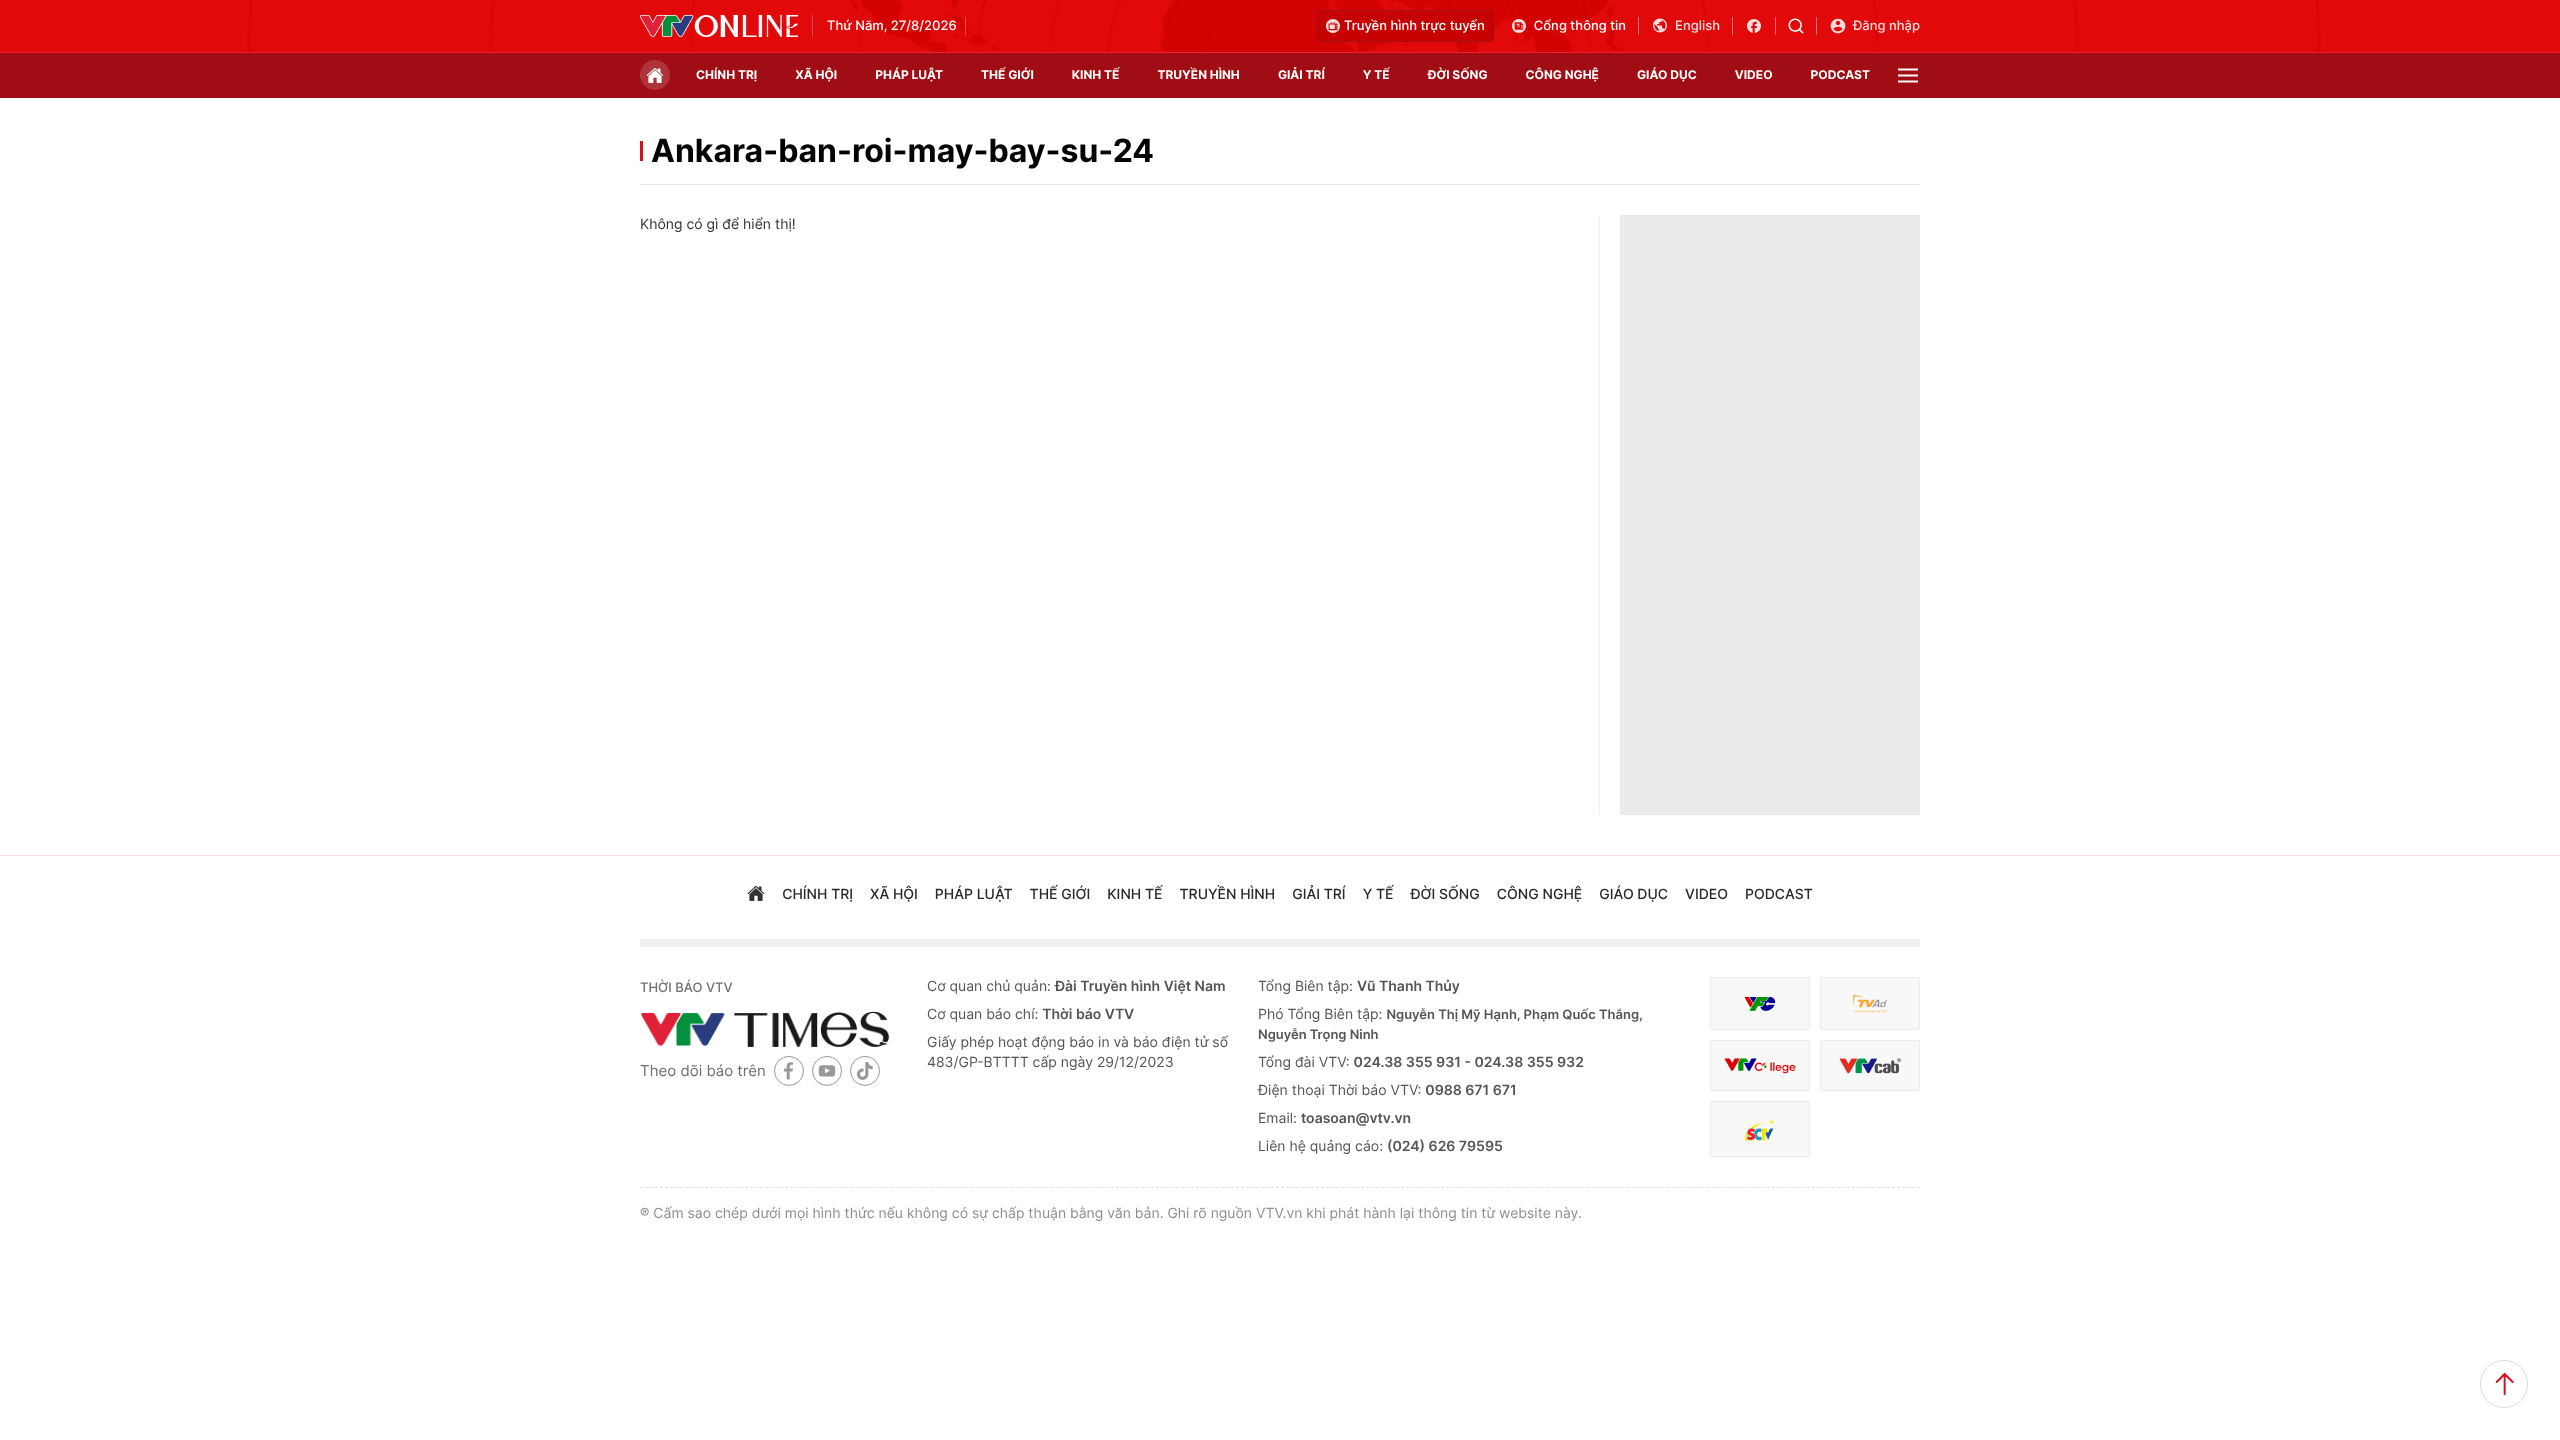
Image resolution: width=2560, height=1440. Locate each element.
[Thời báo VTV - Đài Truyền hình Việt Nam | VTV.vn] (719, 26)
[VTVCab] (1870, 1065)
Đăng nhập (1886, 26)
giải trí (1301, 74)
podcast (1840, 74)
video (1754, 74)
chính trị (726, 74)
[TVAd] (1870, 1003)
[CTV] (1760, 1065)
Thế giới (1007, 74)
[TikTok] (865, 1070)
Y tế (1376, 74)
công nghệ (1562, 74)
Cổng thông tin (1580, 26)
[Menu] (1908, 75)
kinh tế (1096, 74)
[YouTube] (827, 1070)
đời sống (1458, 74)
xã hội (816, 74)
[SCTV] (1760, 1129)
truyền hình (1198, 74)
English (1697, 26)
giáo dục (1667, 74)
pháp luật (909, 74)
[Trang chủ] (655, 75)
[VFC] (1760, 1003)
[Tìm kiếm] (1802, 26)
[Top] (2504, 1384)
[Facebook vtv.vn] (1760, 26)
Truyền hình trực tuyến (1414, 26)
